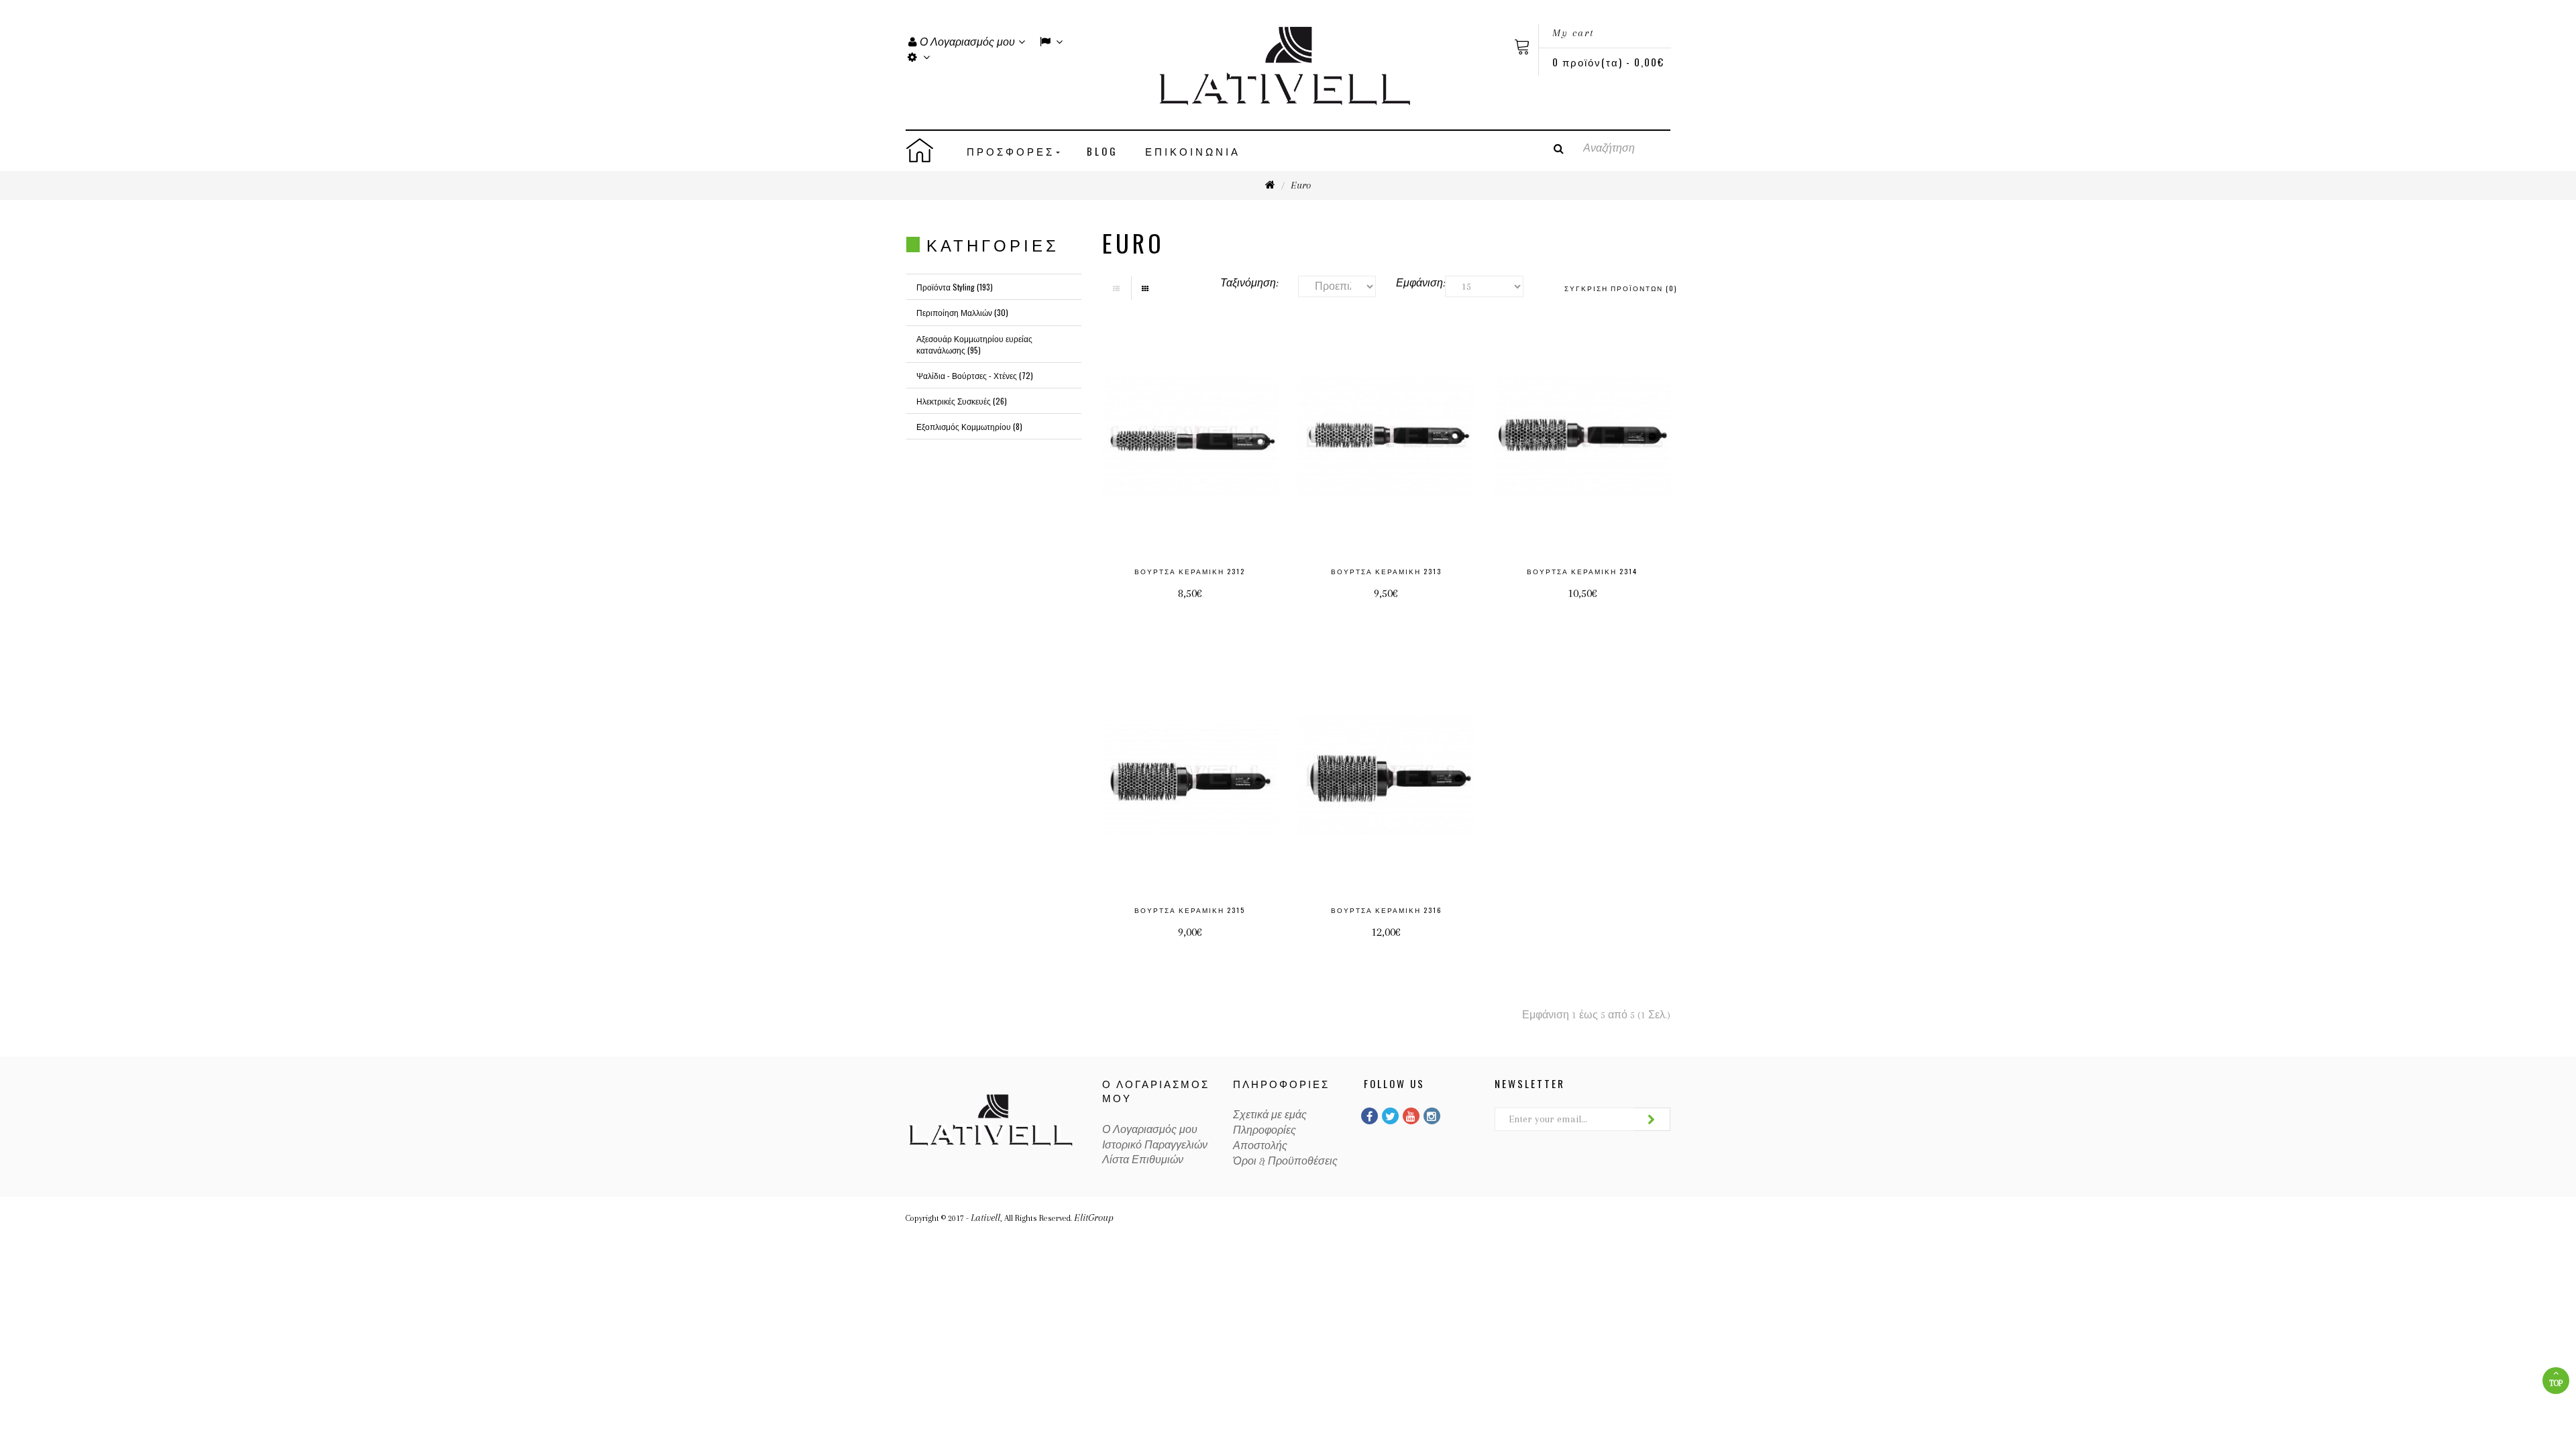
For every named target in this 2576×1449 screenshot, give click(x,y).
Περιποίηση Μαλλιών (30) (962, 312)
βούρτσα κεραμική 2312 (1190, 571)
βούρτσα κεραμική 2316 (1386, 910)
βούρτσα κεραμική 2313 (1386, 571)
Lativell (985, 1218)
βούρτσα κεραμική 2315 (1190, 910)
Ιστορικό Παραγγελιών (1155, 1145)
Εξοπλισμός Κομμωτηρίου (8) (969, 426)
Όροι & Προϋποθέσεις (1285, 1161)
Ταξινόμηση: (1249, 283)
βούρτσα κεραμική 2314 (1582, 571)
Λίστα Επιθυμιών (1143, 1160)
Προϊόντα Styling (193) (955, 287)
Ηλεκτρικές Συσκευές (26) (962, 401)
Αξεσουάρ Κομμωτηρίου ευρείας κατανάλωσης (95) (974, 344)
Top (2556, 1383)
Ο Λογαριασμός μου (1150, 1130)
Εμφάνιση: (1410, 283)
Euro (1301, 185)
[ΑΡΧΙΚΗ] (930, 150)
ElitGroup (1094, 1218)
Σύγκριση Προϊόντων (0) (1621, 288)
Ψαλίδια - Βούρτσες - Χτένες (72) (975, 375)
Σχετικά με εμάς (1270, 1115)
